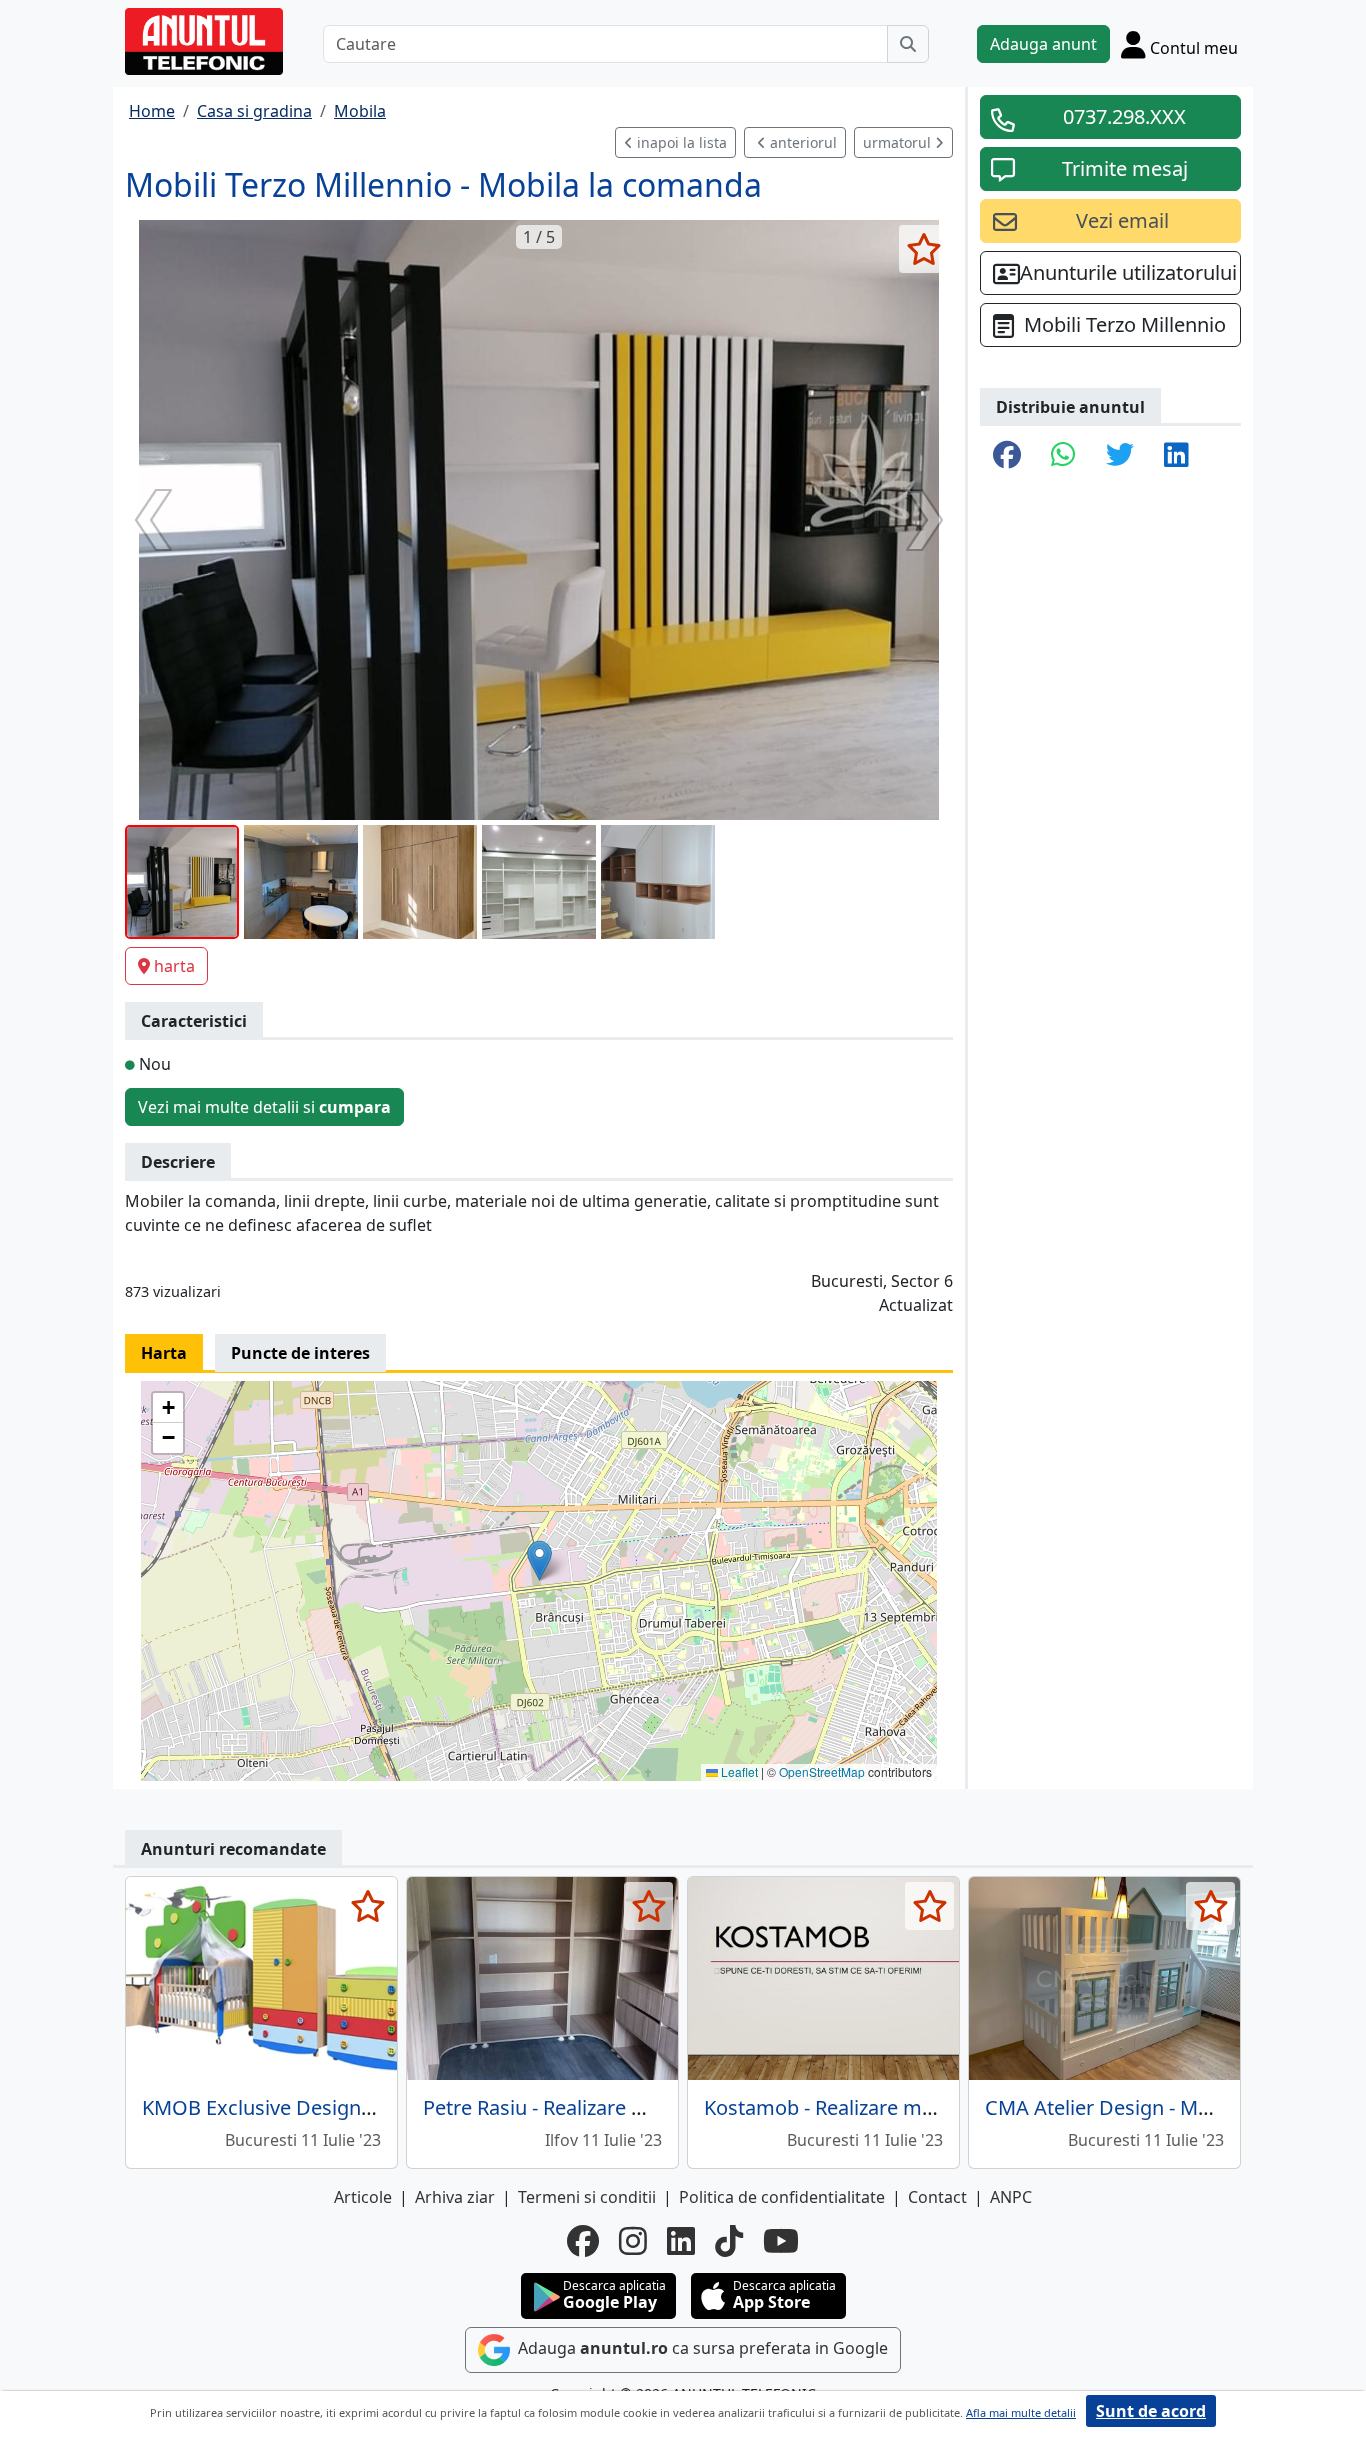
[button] (539, 1560)
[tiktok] (729, 2241)
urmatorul (899, 142)
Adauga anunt (1043, 44)
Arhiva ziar (455, 2197)
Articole (363, 2197)
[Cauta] (908, 44)
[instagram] (633, 2241)
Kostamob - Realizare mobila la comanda (892, 2107)
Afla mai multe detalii (1021, 2412)
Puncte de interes (300, 1353)
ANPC (1011, 2197)
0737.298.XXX (1124, 116)
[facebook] (583, 2241)
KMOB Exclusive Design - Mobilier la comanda (354, 2107)
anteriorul (801, 142)
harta (174, 966)
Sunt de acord (1151, 2411)
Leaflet (738, 1771)
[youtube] (781, 2241)
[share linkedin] (1176, 456)
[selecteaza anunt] (923, 249)
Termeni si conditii (587, 2197)
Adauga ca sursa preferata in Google (701, 2349)
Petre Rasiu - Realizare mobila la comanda (615, 2107)
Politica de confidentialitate (782, 2197)
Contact (937, 2197)
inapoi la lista (680, 142)
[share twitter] (1120, 456)
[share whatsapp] (1063, 456)
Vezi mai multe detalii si (264, 1107)
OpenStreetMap (822, 1771)
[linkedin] (681, 2241)
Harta (164, 1353)
